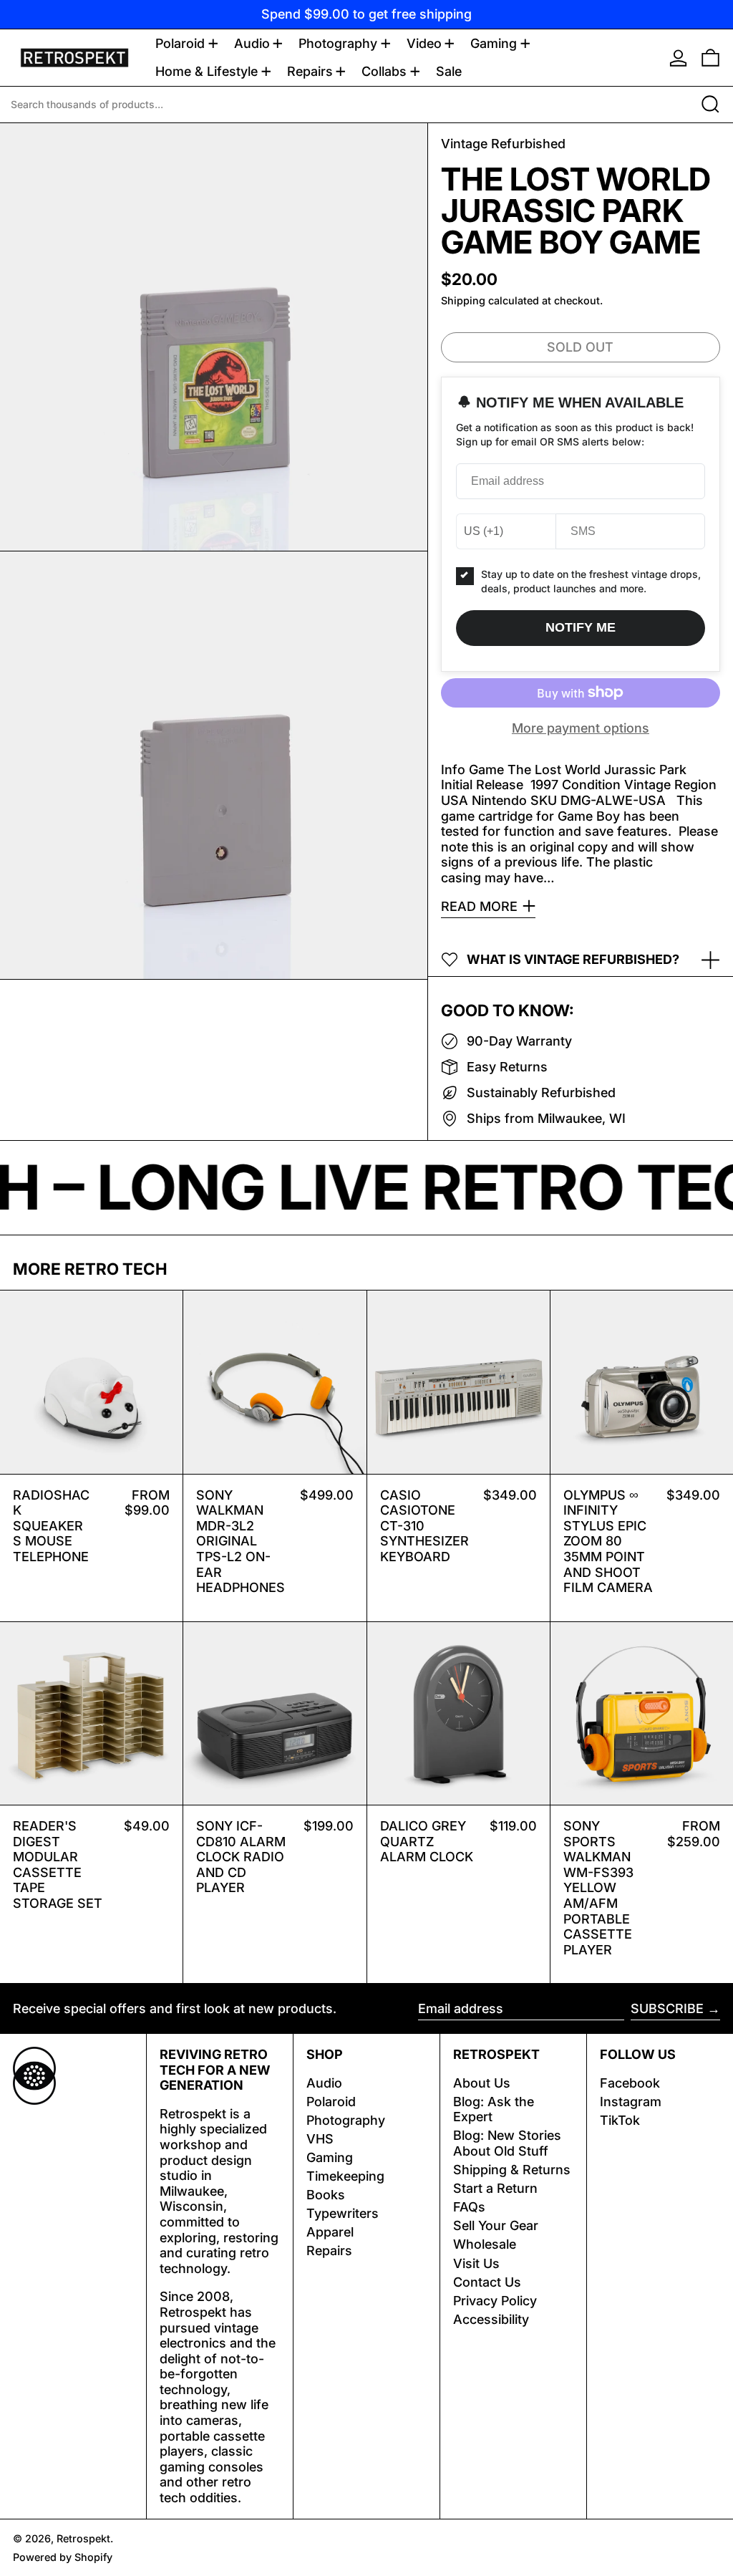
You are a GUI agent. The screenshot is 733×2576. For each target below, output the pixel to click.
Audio (324, 2083)
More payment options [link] (581, 728)
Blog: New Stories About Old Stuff (507, 2143)
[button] (710, 58)
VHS (320, 2139)
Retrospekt (83, 2538)
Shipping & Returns (512, 2170)
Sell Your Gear (496, 2225)
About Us (482, 2083)
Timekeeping (345, 2176)
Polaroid (331, 2102)
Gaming (330, 2157)
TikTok (620, 2120)
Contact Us (487, 2282)
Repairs (329, 2251)
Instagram (631, 2102)
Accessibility (491, 2319)
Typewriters (343, 2213)
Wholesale (485, 2244)
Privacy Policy (495, 2301)
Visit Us (476, 2263)
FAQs (469, 2207)
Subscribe (667, 2008)
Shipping (463, 300)
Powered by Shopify (63, 2557)
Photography (346, 2120)
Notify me (581, 627)
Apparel (330, 2232)
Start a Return (495, 2188)
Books (326, 2195)
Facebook (630, 2083)
